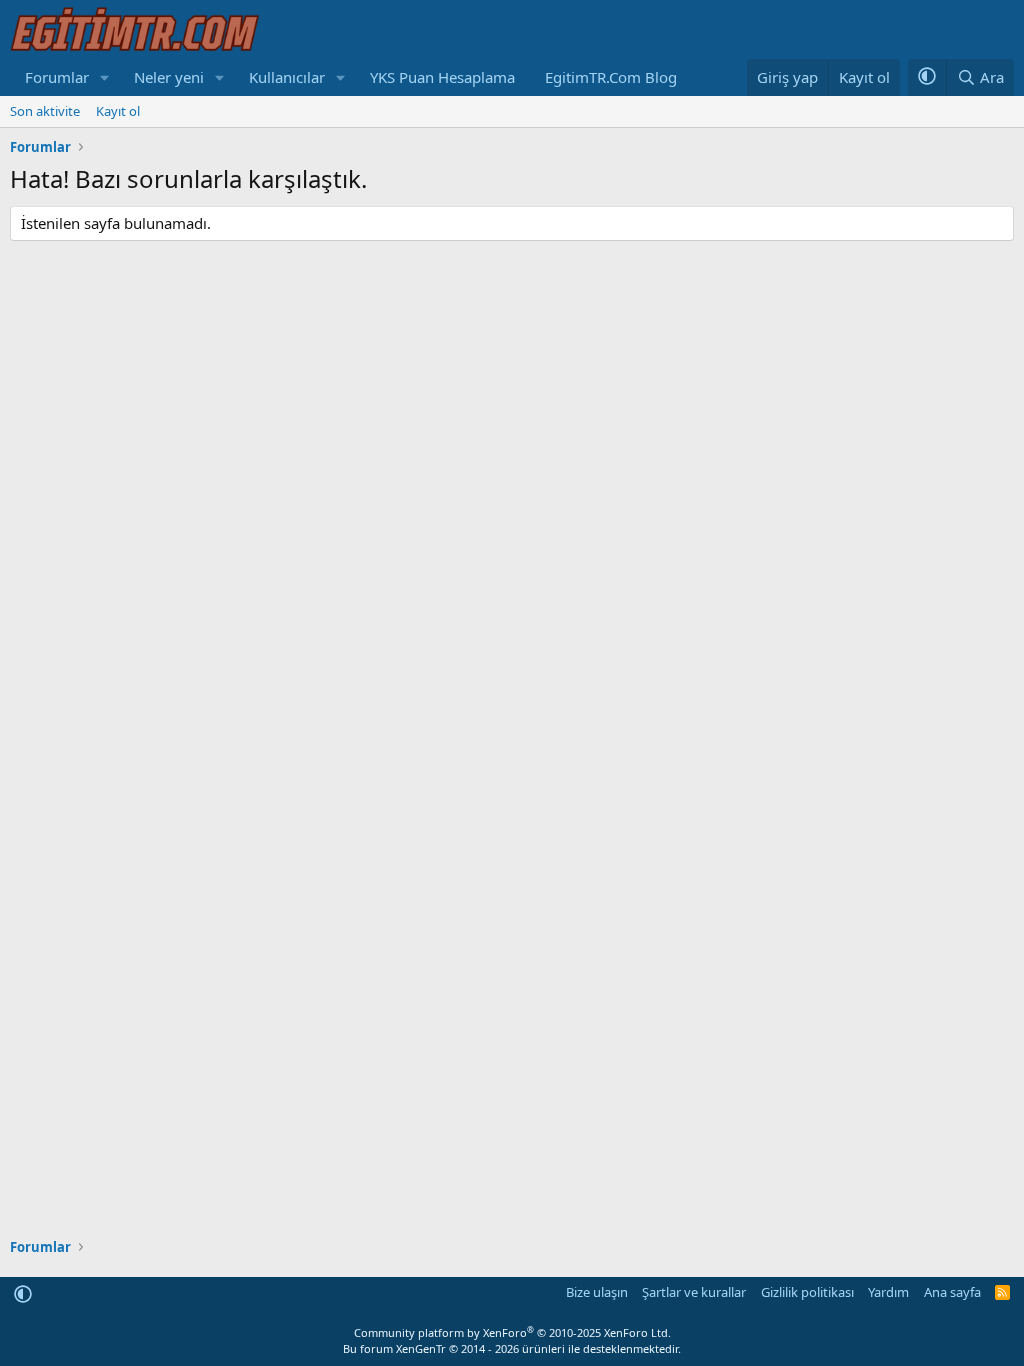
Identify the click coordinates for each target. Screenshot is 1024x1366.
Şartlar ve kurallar (694, 1292)
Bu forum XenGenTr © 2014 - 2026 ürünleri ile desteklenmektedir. (512, 1348)
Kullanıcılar (287, 77)
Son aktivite (45, 111)
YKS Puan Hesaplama (442, 77)
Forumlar (57, 77)
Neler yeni (169, 77)
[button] (105, 77)
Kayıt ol (118, 111)
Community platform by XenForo (512, 1332)
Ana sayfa (952, 1292)
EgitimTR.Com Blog (611, 77)
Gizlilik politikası (807, 1292)
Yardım (888, 1292)
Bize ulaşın (597, 1292)
